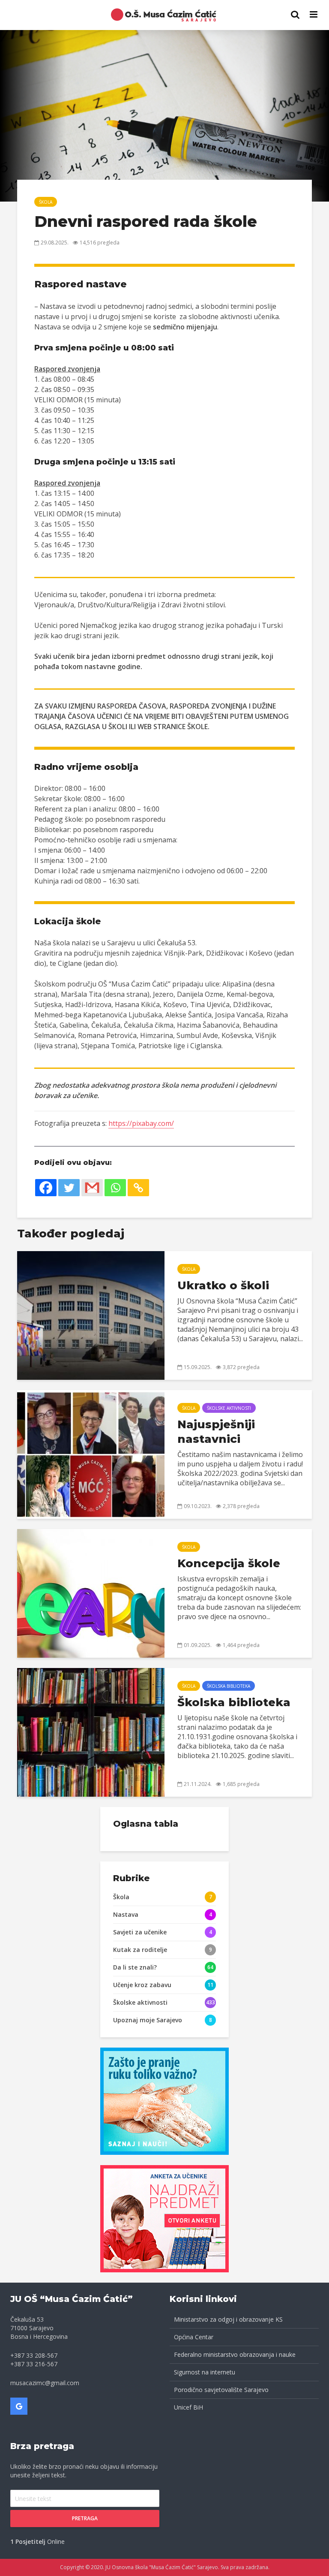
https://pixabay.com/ (141, 1123)
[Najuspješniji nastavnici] (91, 1454)
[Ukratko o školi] (91, 1315)
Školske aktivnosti (229, 1408)
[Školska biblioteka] (91, 1731)
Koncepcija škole (229, 1563)
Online (37, 2541)
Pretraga (85, 2518)
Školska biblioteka (229, 1686)
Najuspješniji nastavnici (216, 1432)
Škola (46, 202)
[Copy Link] (138, 1188)
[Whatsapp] (115, 1188)
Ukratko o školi (223, 1285)
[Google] (19, 2406)
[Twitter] (69, 1188)
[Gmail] (92, 1188)
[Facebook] (46, 1188)
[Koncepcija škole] (91, 1593)
